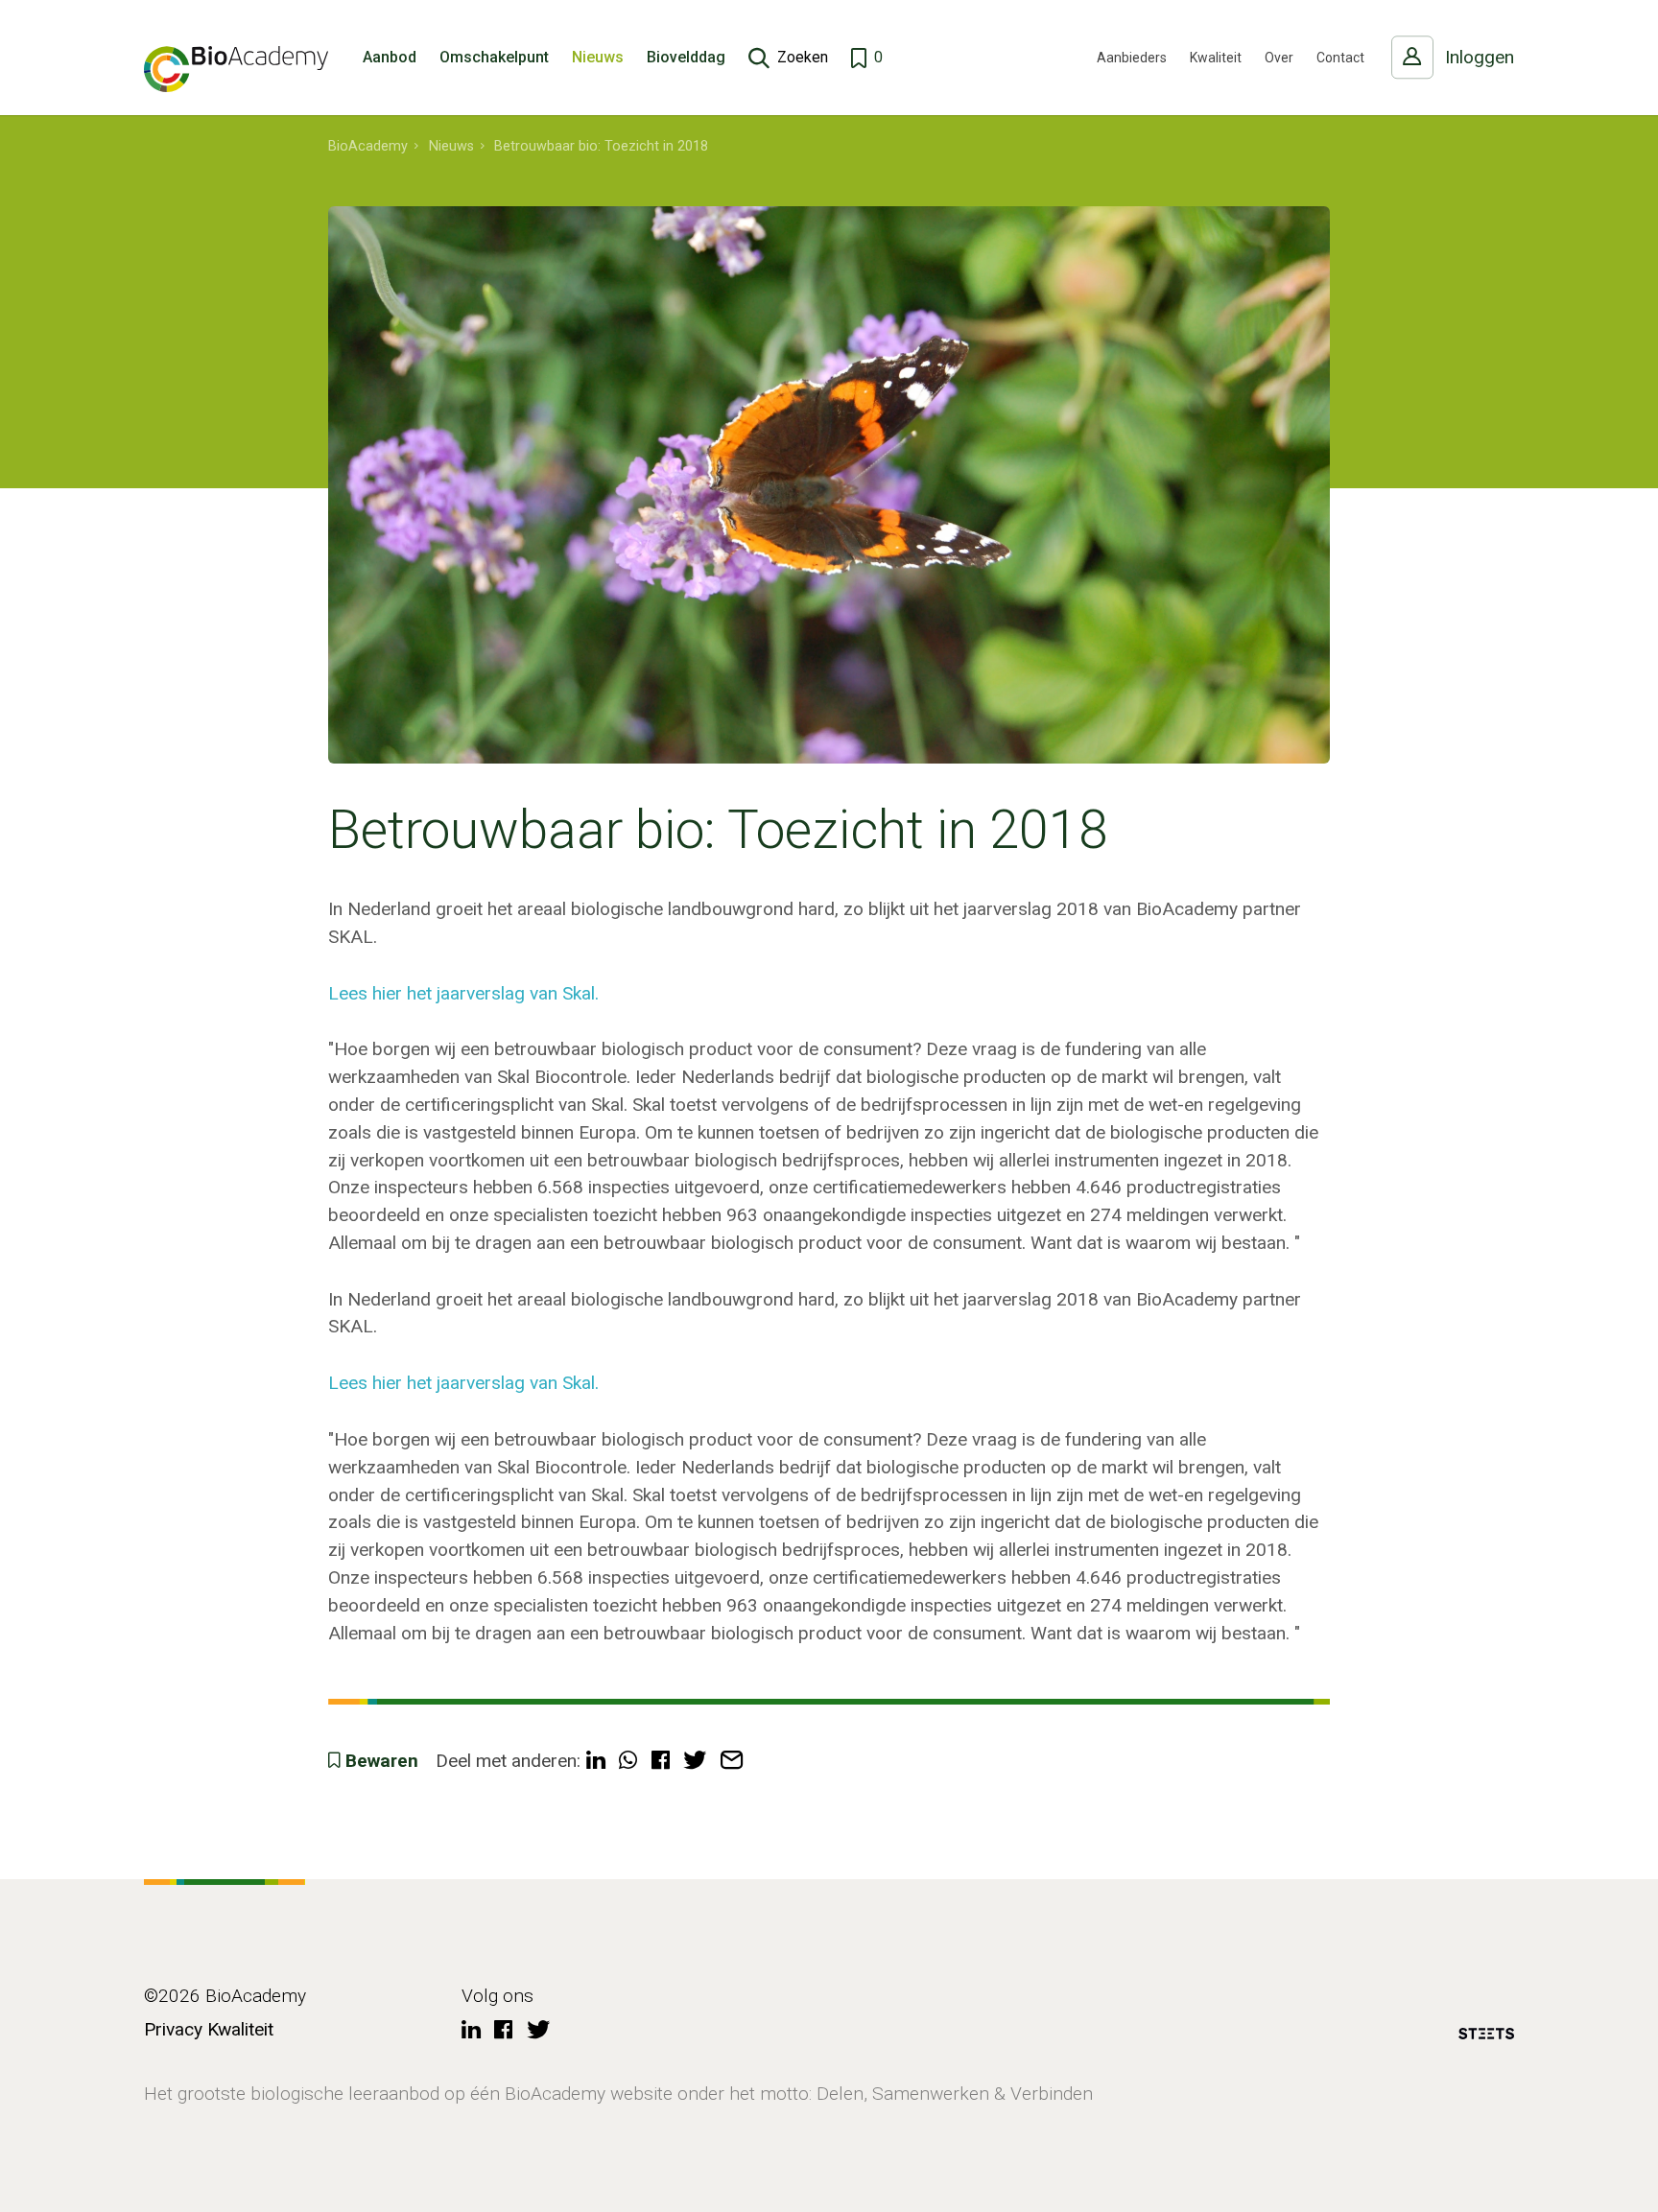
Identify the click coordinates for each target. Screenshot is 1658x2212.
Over (1279, 58)
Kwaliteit (1216, 58)
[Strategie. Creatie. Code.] (1486, 2037)
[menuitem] (368, 147)
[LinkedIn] (471, 2031)
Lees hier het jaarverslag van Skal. (463, 993)
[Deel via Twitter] (695, 1762)
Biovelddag (686, 57)
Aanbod (390, 57)
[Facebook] (503, 2031)
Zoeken (803, 57)
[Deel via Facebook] (661, 1762)
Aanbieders (1132, 58)
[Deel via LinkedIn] (596, 1762)
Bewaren (382, 1761)
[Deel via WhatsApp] (628, 1762)
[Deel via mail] (732, 1762)
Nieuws (598, 57)
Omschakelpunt (494, 57)
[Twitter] (538, 2031)
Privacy (173, 2029)
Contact (1340, 58)
